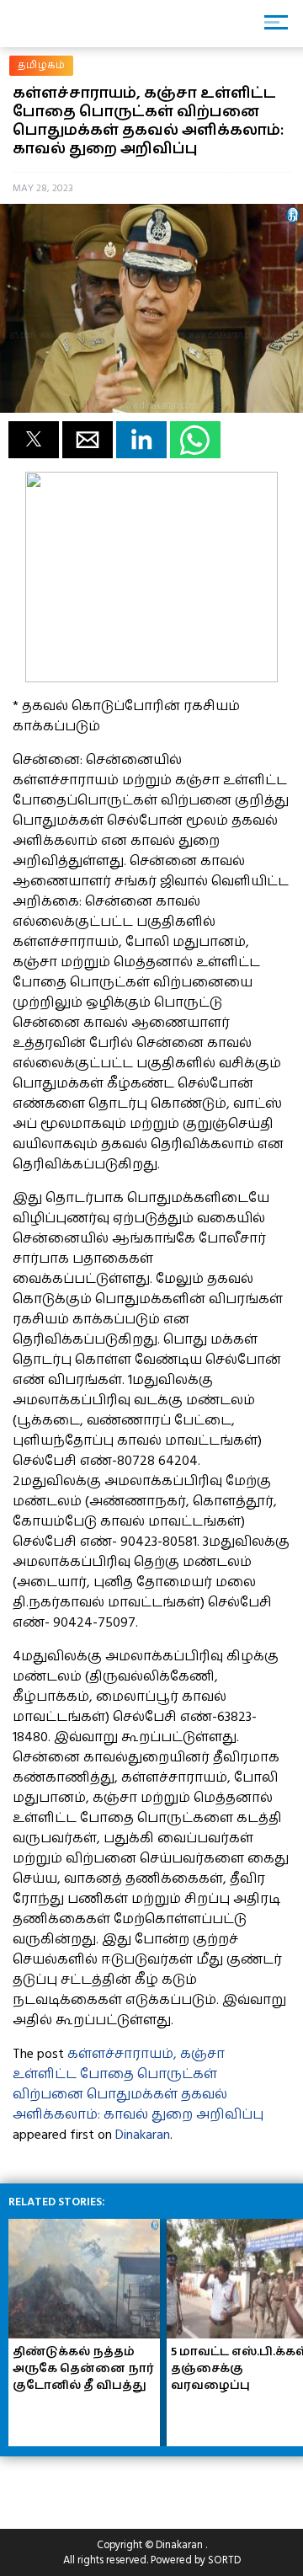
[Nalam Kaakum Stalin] (151, 678)
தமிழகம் (41, 65)
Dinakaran (143, 2135)
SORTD (224, 2560)
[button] (34, 440)
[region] (135, 2486)
